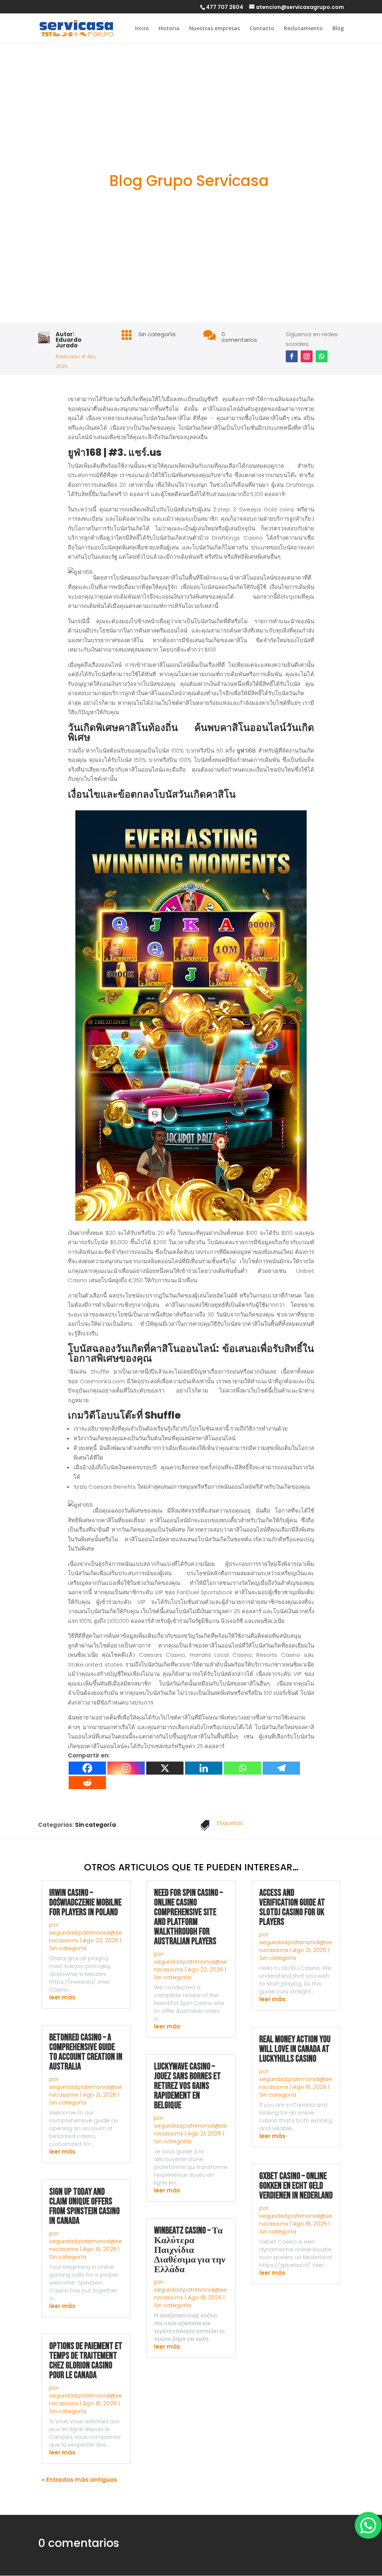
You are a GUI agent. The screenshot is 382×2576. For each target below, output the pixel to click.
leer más (62, 1997)
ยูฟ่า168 (246, 751)
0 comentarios (239, 337)
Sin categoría (157, 334)
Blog (338, 29)
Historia (169, 29)
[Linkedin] (204, 1768)
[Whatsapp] (242, 1768)
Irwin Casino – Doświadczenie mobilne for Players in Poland (85, 1903)
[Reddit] (87, 1783)
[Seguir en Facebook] (292, 356)
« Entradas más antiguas (79, 2480)
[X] (165, 1768)
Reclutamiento (303, 29)
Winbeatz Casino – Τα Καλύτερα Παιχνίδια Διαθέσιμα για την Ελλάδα (190, 2250)
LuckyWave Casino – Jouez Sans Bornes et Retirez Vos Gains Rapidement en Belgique (187, 2086)
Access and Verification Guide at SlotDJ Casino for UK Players (292, 1907)
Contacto (262, 29)
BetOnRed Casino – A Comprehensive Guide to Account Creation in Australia (86, 2052)
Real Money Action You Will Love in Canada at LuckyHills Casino (295, 2049)
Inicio (142, 29)
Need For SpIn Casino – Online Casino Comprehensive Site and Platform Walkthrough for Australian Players (188, 1917)
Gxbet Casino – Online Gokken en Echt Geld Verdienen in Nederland (296, 2186)
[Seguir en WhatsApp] (322, 356)
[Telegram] (281, 1768)
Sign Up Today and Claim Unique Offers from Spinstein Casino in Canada (84, 2206)
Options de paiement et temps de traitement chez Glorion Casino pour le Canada (86, 2361)
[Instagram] (126, 1768)
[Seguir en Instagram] (307, 356)
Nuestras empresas (215, 29)
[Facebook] (87, 1768)
